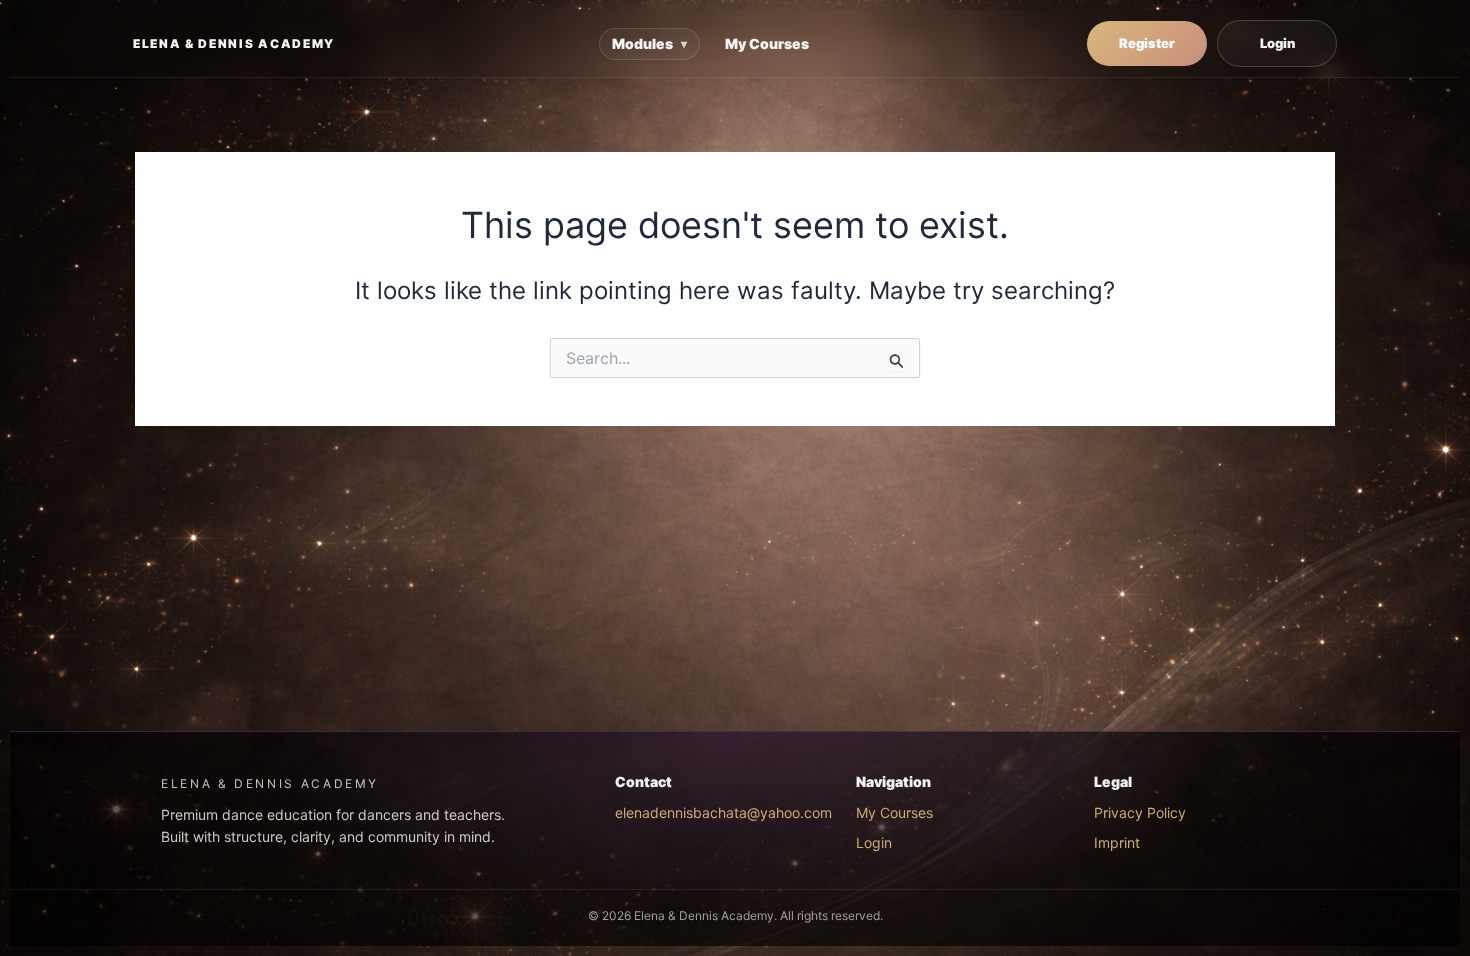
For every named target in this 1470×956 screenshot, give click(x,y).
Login (1277, 43)
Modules (649, 43)
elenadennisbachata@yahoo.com (723, 812)
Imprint (1117, 842)
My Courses (767, 43)
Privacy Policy (1140, 812)
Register (1147, 43)
